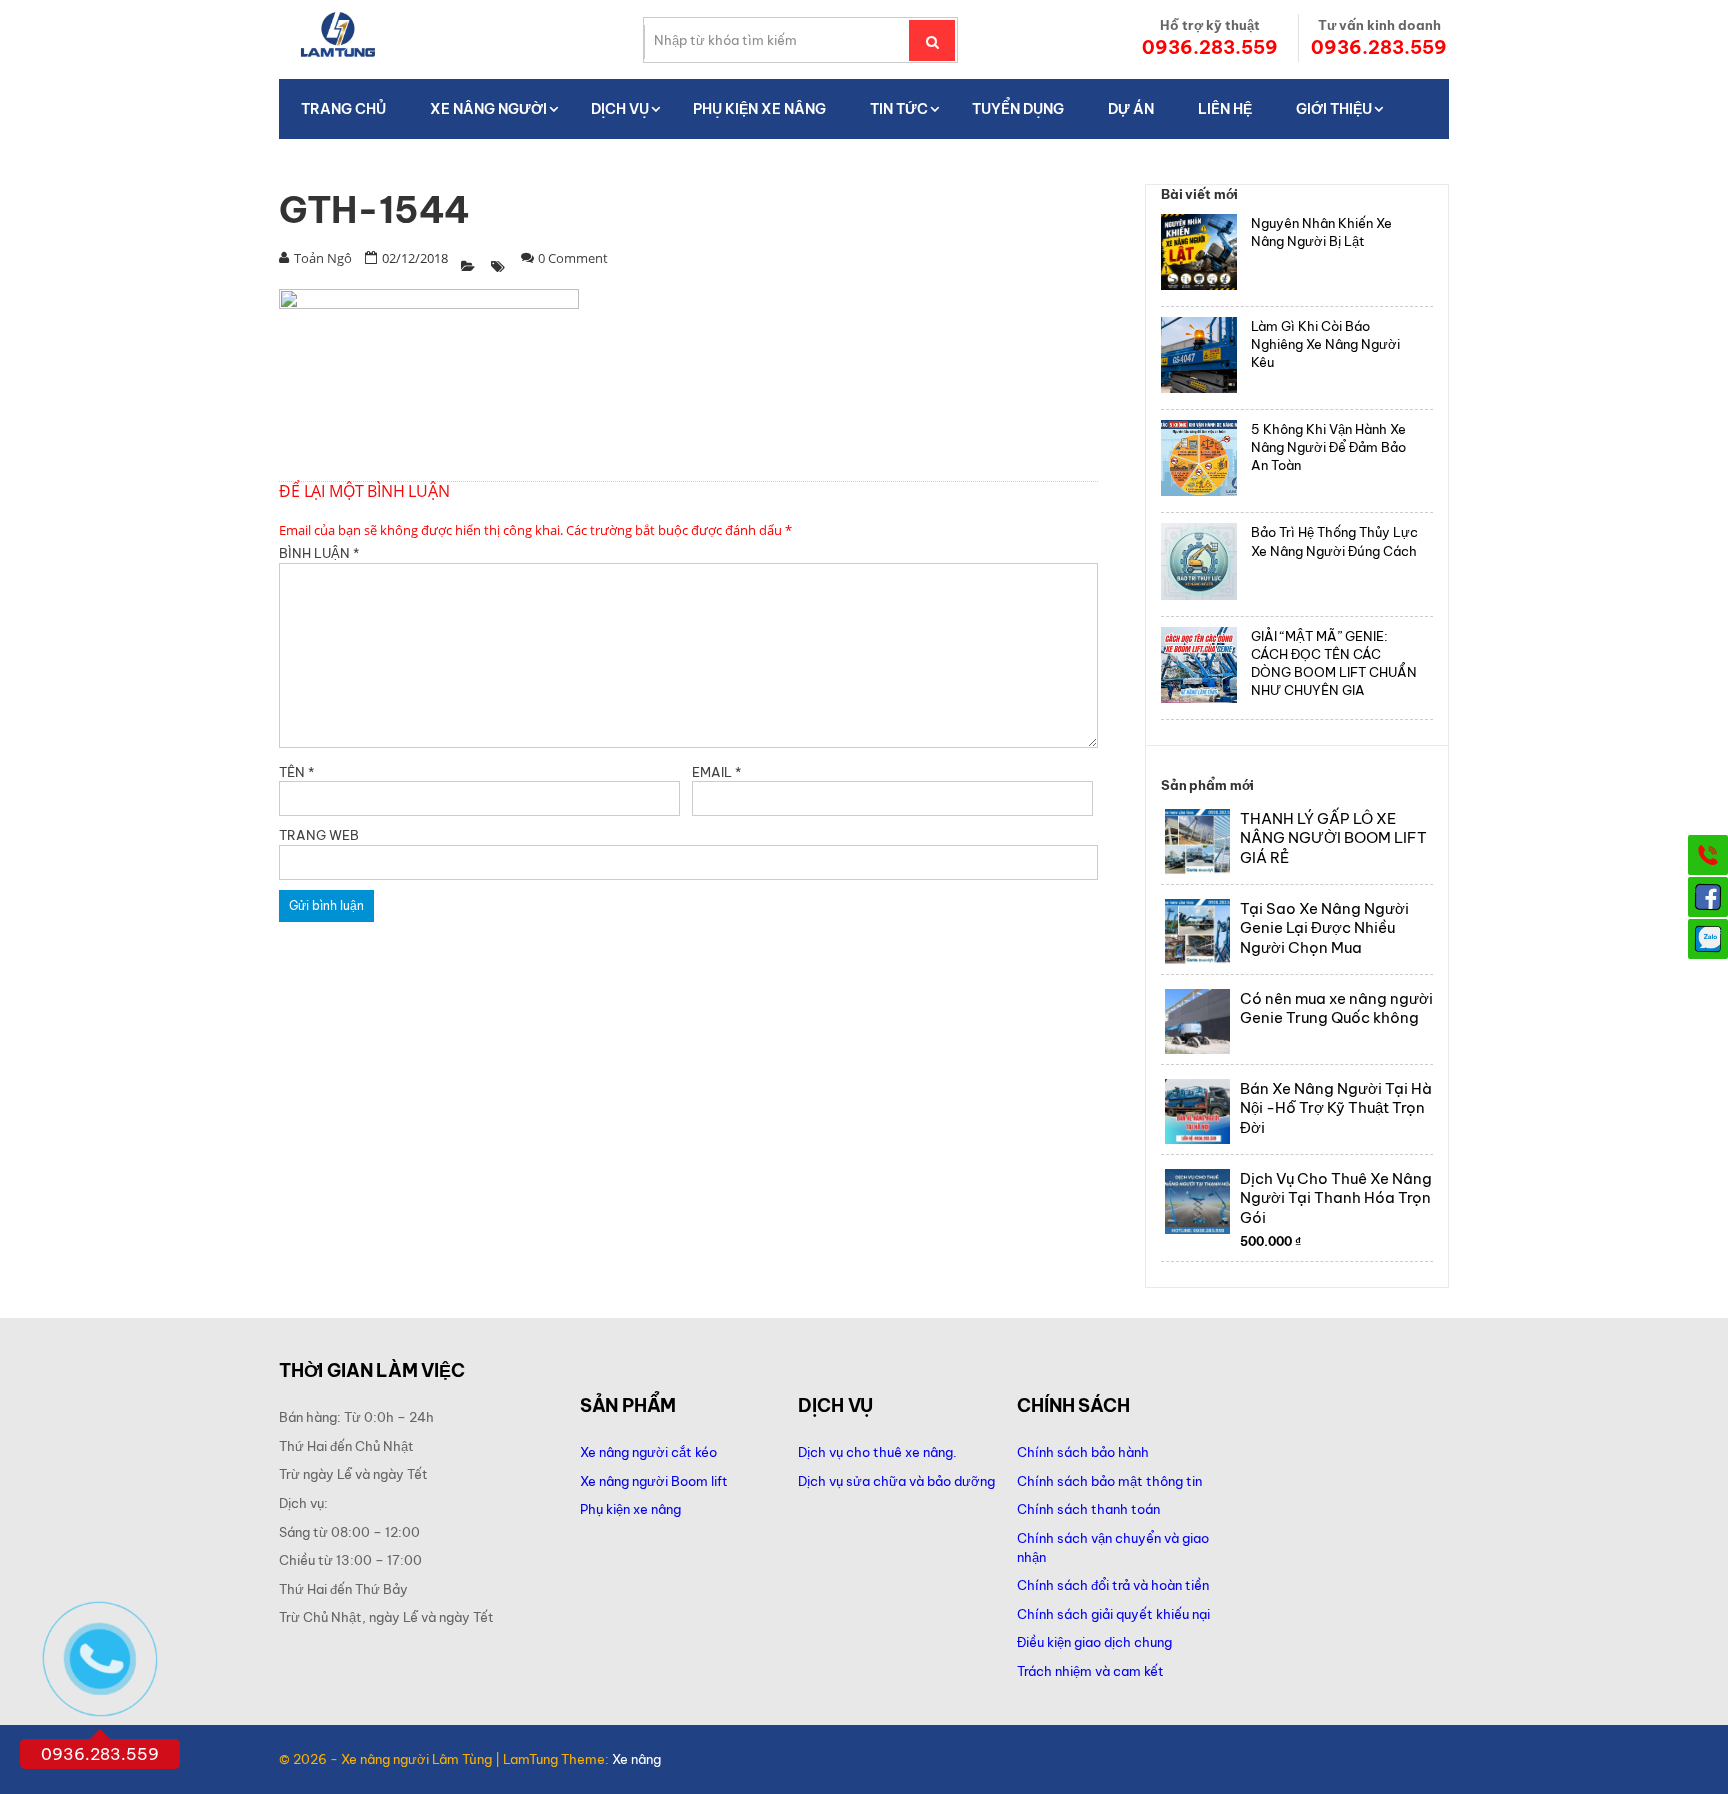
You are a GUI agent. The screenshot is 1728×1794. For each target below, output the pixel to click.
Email (716, 772)
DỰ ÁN (1131, 109)
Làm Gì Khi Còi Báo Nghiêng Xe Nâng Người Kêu (1325, 344)
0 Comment (573, 258)
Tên (296, 772)
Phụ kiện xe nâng (630, 1509)
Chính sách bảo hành (1083, 1452)
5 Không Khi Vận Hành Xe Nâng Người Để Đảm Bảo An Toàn (1328, 447)
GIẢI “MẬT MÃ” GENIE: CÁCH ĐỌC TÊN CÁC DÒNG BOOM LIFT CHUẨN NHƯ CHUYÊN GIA (1334, 663)
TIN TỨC (899, 109)
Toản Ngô (323, 258)
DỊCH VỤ (620, 109)
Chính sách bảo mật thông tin (1109, 1481)
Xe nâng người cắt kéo (648, 1452)
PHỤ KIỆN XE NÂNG (759, 109)
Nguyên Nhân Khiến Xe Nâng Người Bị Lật (1321, 232)
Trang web (319, 835)
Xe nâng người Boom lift (654, 1481)
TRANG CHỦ (343, 109)
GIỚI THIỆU (1334, 109)
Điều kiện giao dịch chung (1094, 1642)
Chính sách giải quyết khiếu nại (1113, 1614)
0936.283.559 (1210, 47)
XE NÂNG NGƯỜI (488, 109)
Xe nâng (636, 1759)
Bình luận (319, 553)
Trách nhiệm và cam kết (1090, 1671)
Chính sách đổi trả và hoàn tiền (1113, 1585)
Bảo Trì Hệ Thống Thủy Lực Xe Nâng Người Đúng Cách (1334, 541)
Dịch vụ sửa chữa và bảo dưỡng (898, 1481)
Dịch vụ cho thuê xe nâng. (877, 1452)
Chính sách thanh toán (1088, 1509)
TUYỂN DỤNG (1018, 109)
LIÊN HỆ (1225, 109)
